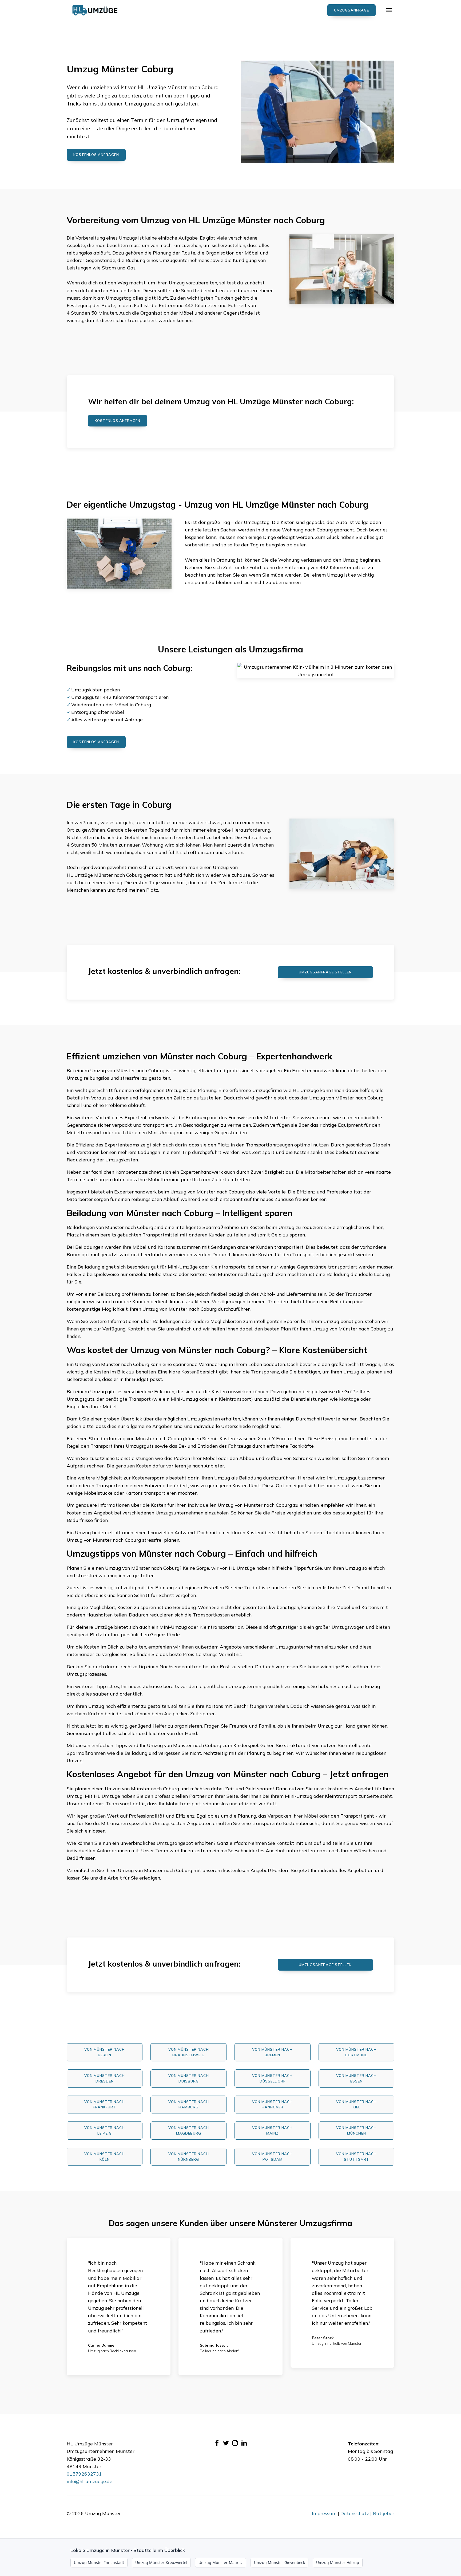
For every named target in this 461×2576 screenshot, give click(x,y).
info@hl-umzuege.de (90, 2481)
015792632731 (84, 2474)
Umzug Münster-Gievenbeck (279, 2563)
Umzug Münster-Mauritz (221, 2563)
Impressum (324, 2513)
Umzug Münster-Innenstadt (99, 2563)
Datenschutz (355, 2513)
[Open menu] (389, 10)
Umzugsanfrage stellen (325, 972)
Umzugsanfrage (351, 10)
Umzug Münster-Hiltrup (338, 2563)
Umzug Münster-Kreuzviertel (161, 2563)
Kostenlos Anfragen (118, 421)
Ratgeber (384, 2513)
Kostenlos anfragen (96, 155)
